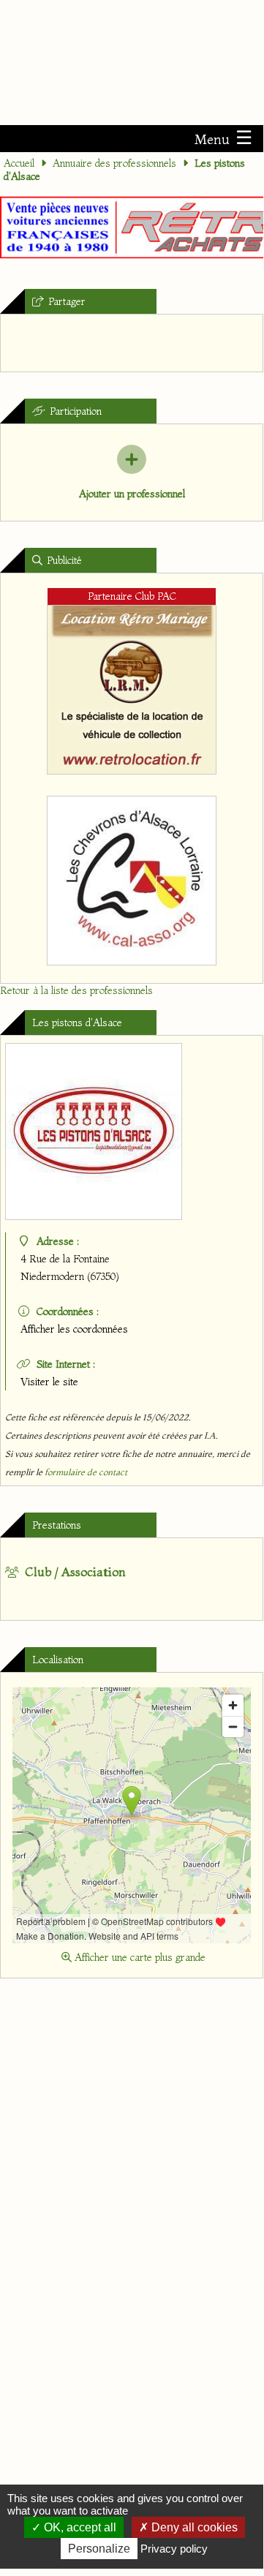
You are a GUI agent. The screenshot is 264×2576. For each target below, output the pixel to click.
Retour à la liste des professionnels (76, 990)
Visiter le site (49, 1382)
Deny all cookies (193, 2527)
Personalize (99, 2549)
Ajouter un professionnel (132, 494)
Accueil (19, 163)
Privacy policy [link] (174, 2549)
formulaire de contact (86, 1472)
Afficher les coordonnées (74, 1329)
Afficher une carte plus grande (139, 1957)
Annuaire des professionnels (114, 163)
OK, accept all (79, 2527)
